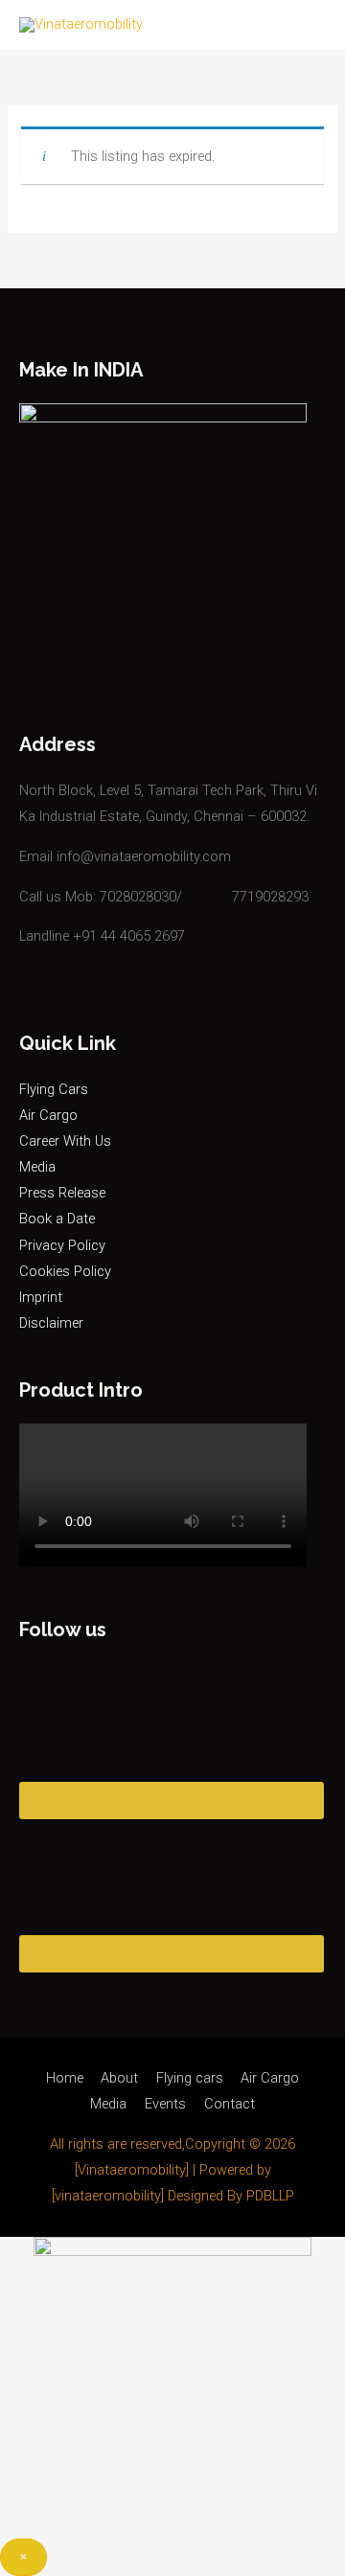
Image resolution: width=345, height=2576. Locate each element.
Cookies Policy (65, 1271)
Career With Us (65, 1141)
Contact (230, 2104)
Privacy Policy (62, 1245)
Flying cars (190, 2078)
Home (65, 2078)
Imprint (41, 1297)
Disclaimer (51, 1323)
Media (37, 1167)
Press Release (62, 1193)
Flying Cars (54, 1089)
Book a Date (57, 1219)
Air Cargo (48, 1115)
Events (165, 2104)
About (119, 2078)
